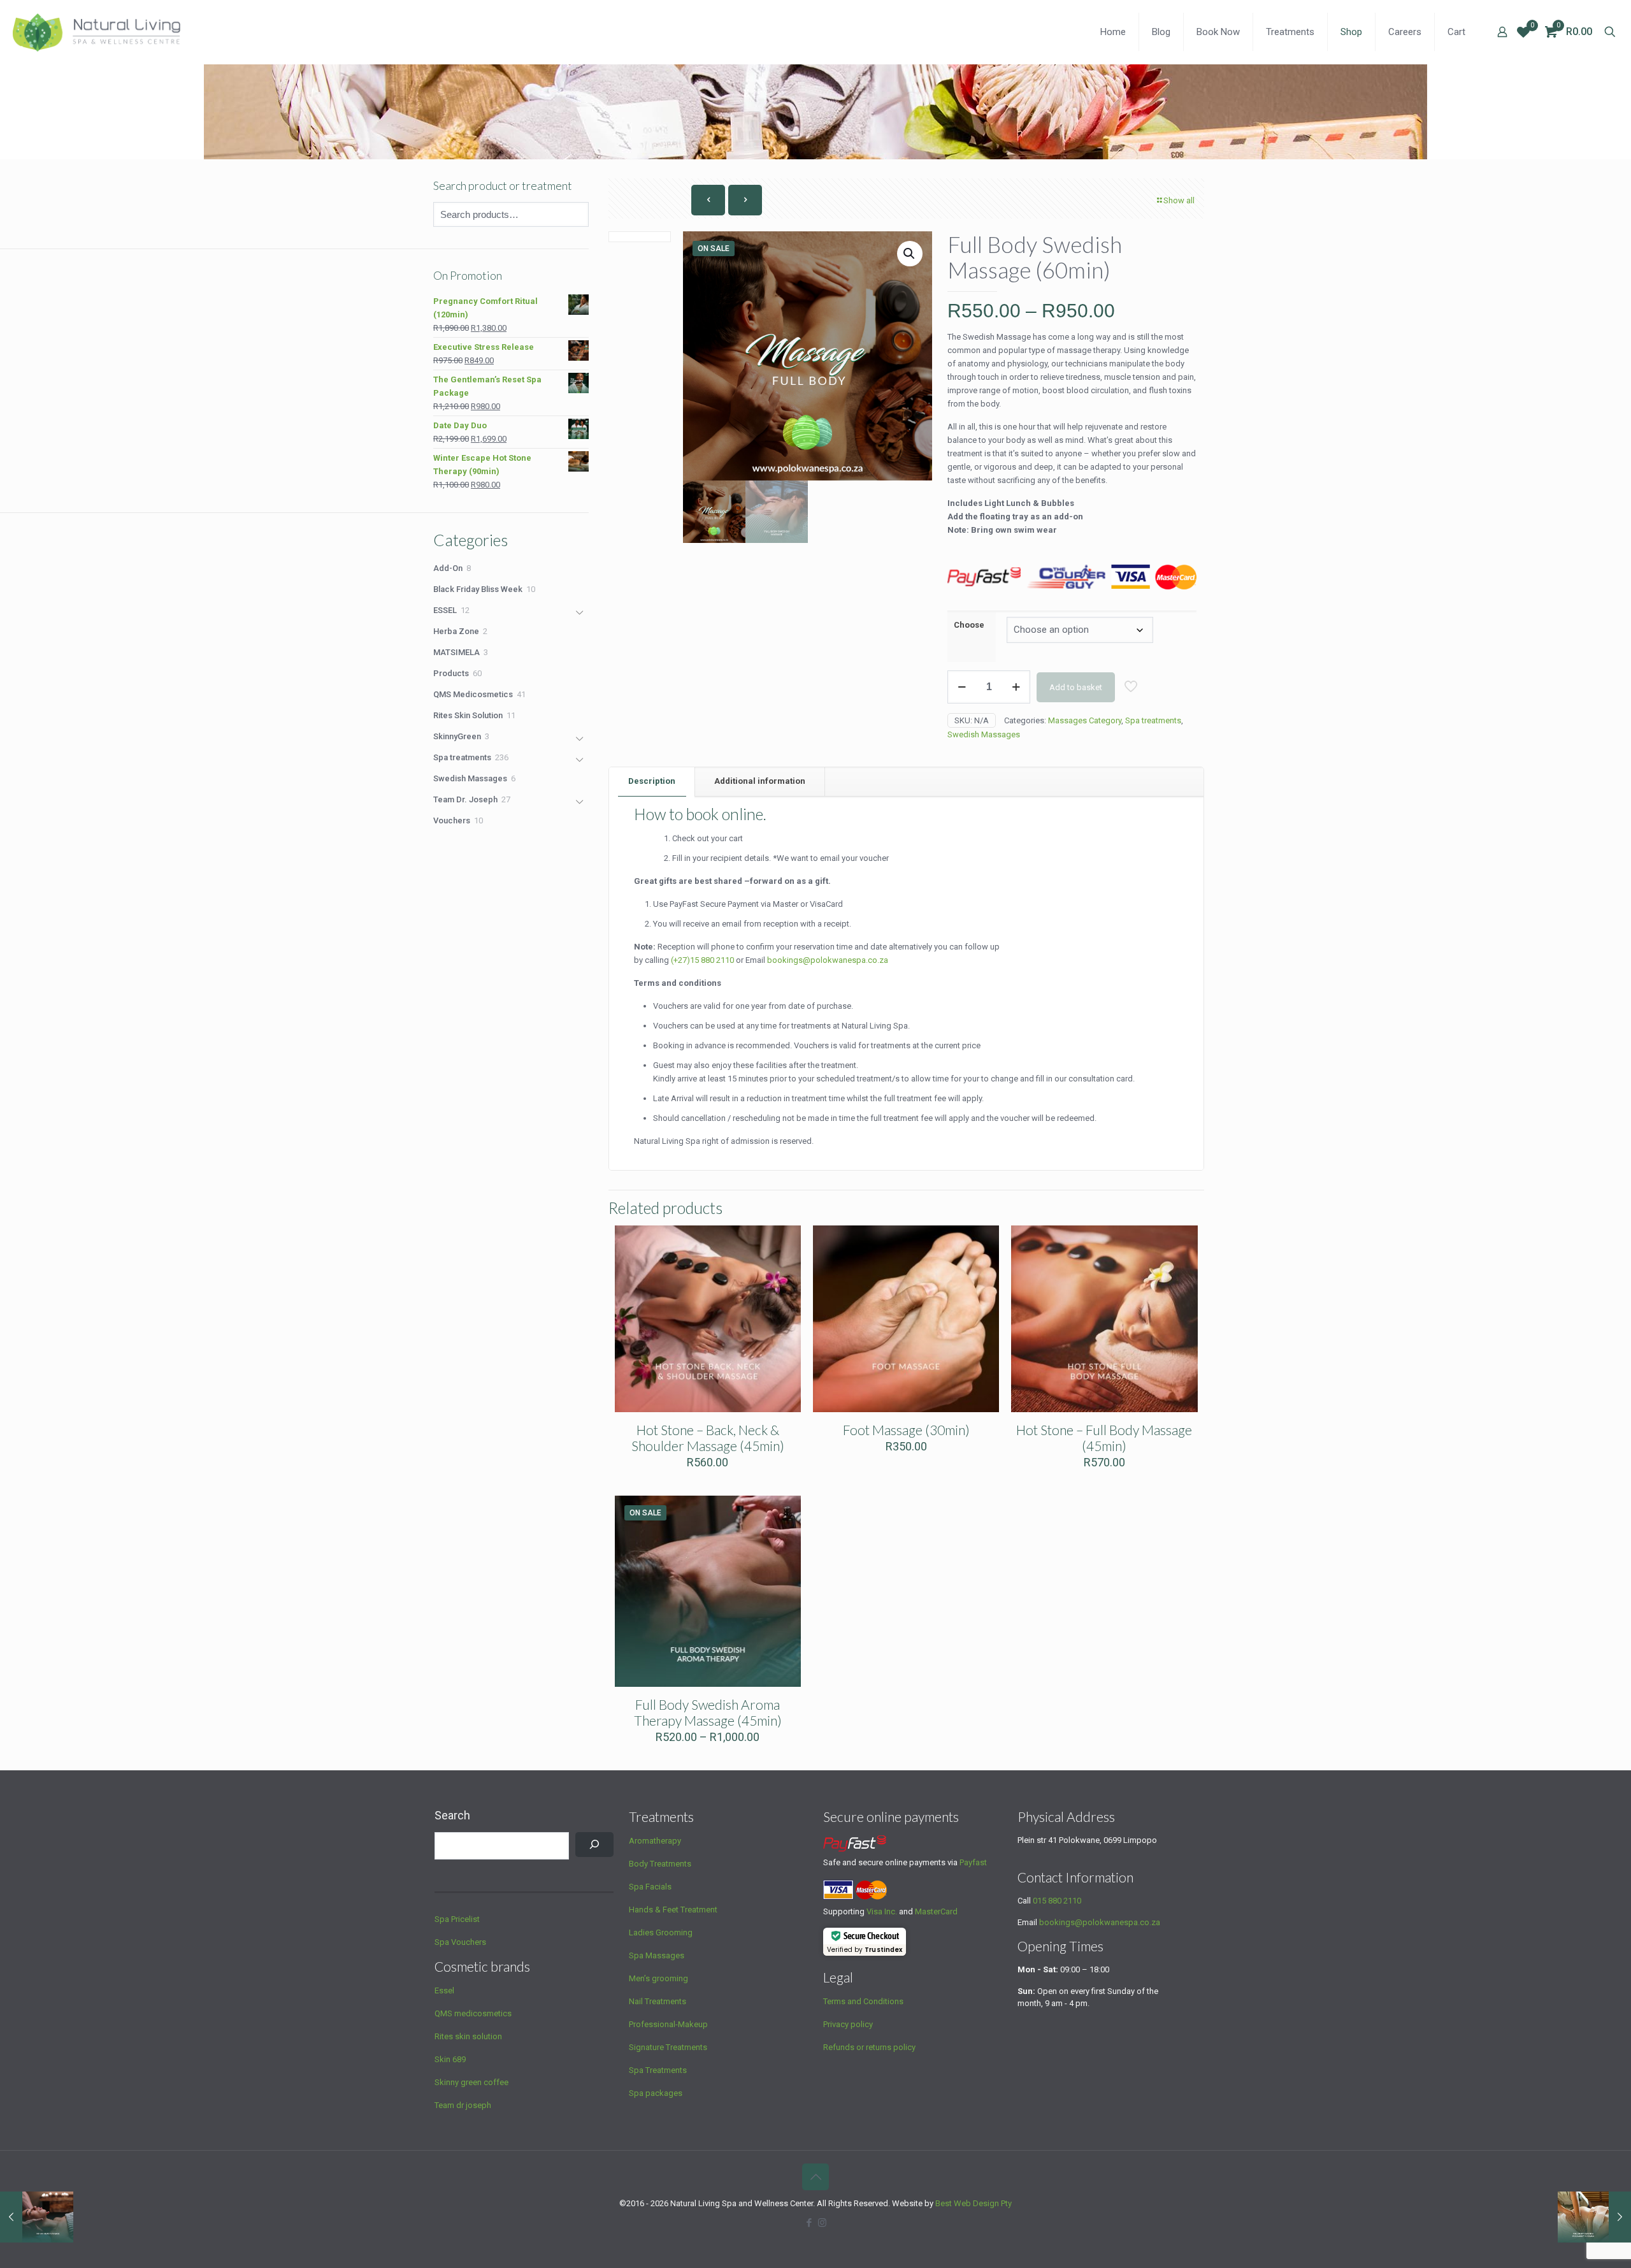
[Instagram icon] (822, 2223)
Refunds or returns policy (869, 2047)
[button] (910, 254)
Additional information (760, 781)
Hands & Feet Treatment (673, 1910)
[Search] (594, 1845)
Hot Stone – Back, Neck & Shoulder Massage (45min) (708, 1438)
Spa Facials (650, 1887)
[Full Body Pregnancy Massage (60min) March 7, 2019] (1594, 2217)
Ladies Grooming (661, 1932)
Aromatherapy (655, 1841)
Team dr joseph (463, 2105)
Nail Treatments (657, 2001)
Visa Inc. (882, 1911)
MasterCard (936, 1911)
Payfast (973, 1862)
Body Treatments (660, 1864)
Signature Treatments (668, 2047)
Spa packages (656, 2093)
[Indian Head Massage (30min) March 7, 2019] (37, 2217)
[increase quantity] (1016, 687)
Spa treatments (1153, 720)
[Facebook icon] (809, 2223)
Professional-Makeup (668, 2024)
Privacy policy (848, 2024)
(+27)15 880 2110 (702, 960)
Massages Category (1085, 720)
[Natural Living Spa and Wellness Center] (97, 32)
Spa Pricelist (457, 1919)
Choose (969, 625)
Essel (444, 1990)
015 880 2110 (1057, 1901)
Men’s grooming (658, 1978)
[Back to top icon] (815, 2177)
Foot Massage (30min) (906, 1430)
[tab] (652, 782)
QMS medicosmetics (473, 2013)
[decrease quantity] (962, 687)
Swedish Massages (984, 734)
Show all (1179, 200)
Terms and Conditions (863, 2001)
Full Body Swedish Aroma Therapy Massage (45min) (708, 1712)
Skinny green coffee (471, 2082)
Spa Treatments (658, 2070)
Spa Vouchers (460, 1942)
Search (452, 1815)
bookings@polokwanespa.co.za (1100, 1922)
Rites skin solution (468, 2036)
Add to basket (1076, 687)
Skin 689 (450, 2059)
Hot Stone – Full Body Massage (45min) (1104, 1438)
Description (652, 781)
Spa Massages (657, 1955)
